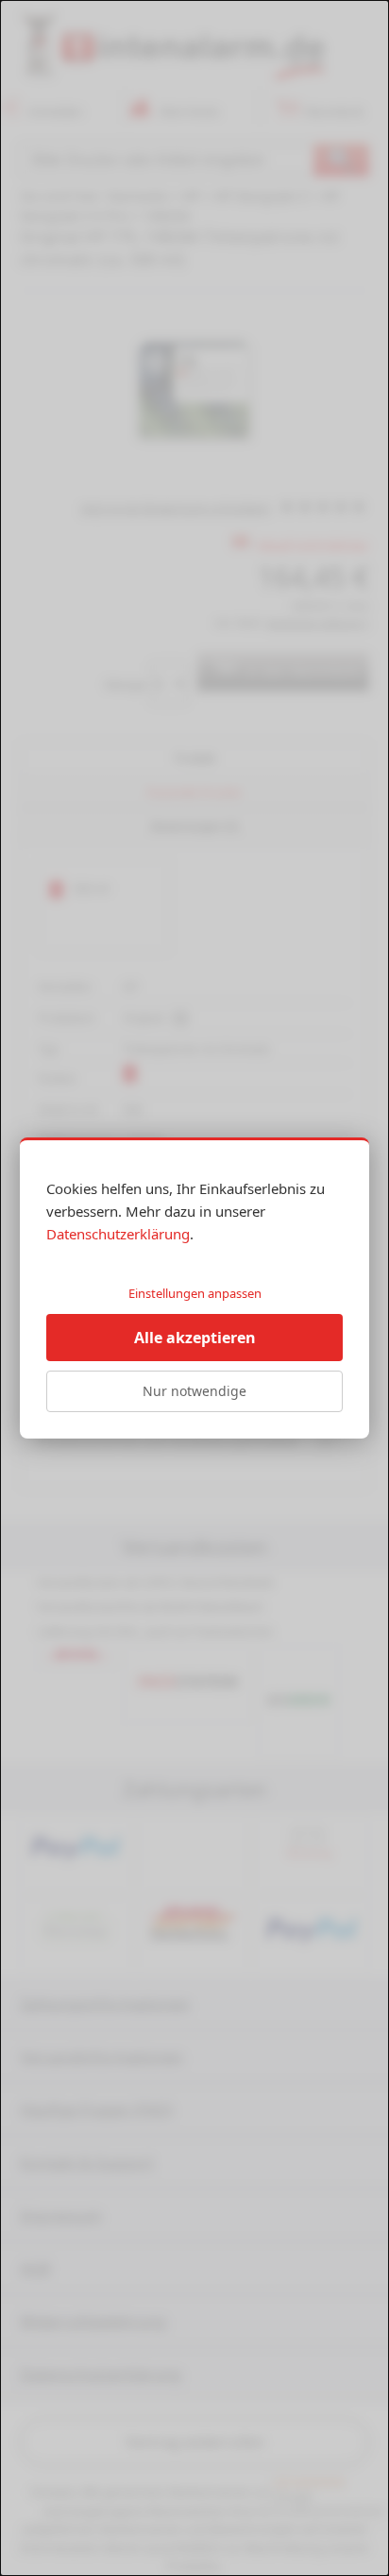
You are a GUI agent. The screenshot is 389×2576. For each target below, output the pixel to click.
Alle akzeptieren (195, 1338)
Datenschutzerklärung (118, 1234)
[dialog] (194, 1288)
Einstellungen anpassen (195, 1293)
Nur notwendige (194, 1391)
